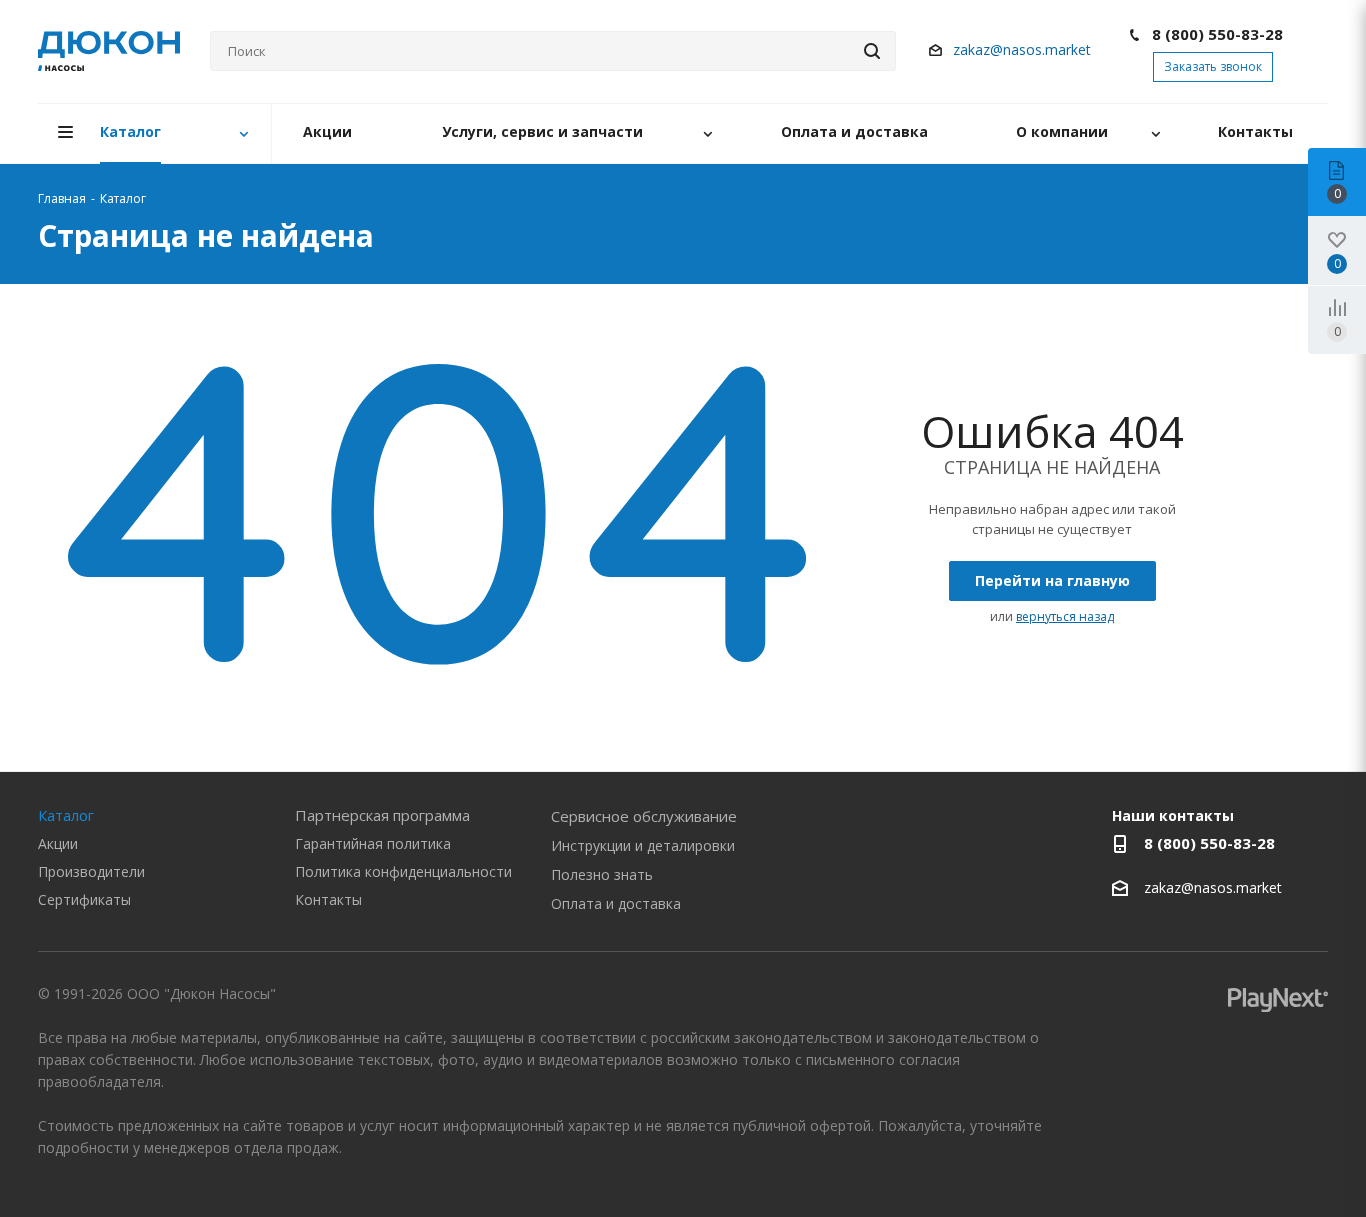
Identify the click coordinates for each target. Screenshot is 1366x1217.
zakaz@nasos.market (1024, 49)
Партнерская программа (382, 815)
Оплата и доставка (616, 903)
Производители (91, 871)
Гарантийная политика (373, 843)
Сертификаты (84, 899)
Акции (58, 843)
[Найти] (872, 51)
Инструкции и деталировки (643, 845)
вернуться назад (1065, 616)
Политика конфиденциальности (403, 871)
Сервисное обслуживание (644, 816)
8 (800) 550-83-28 (1217, 34)
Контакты (328, 899)
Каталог (66, 815)
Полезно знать (602, 874)
